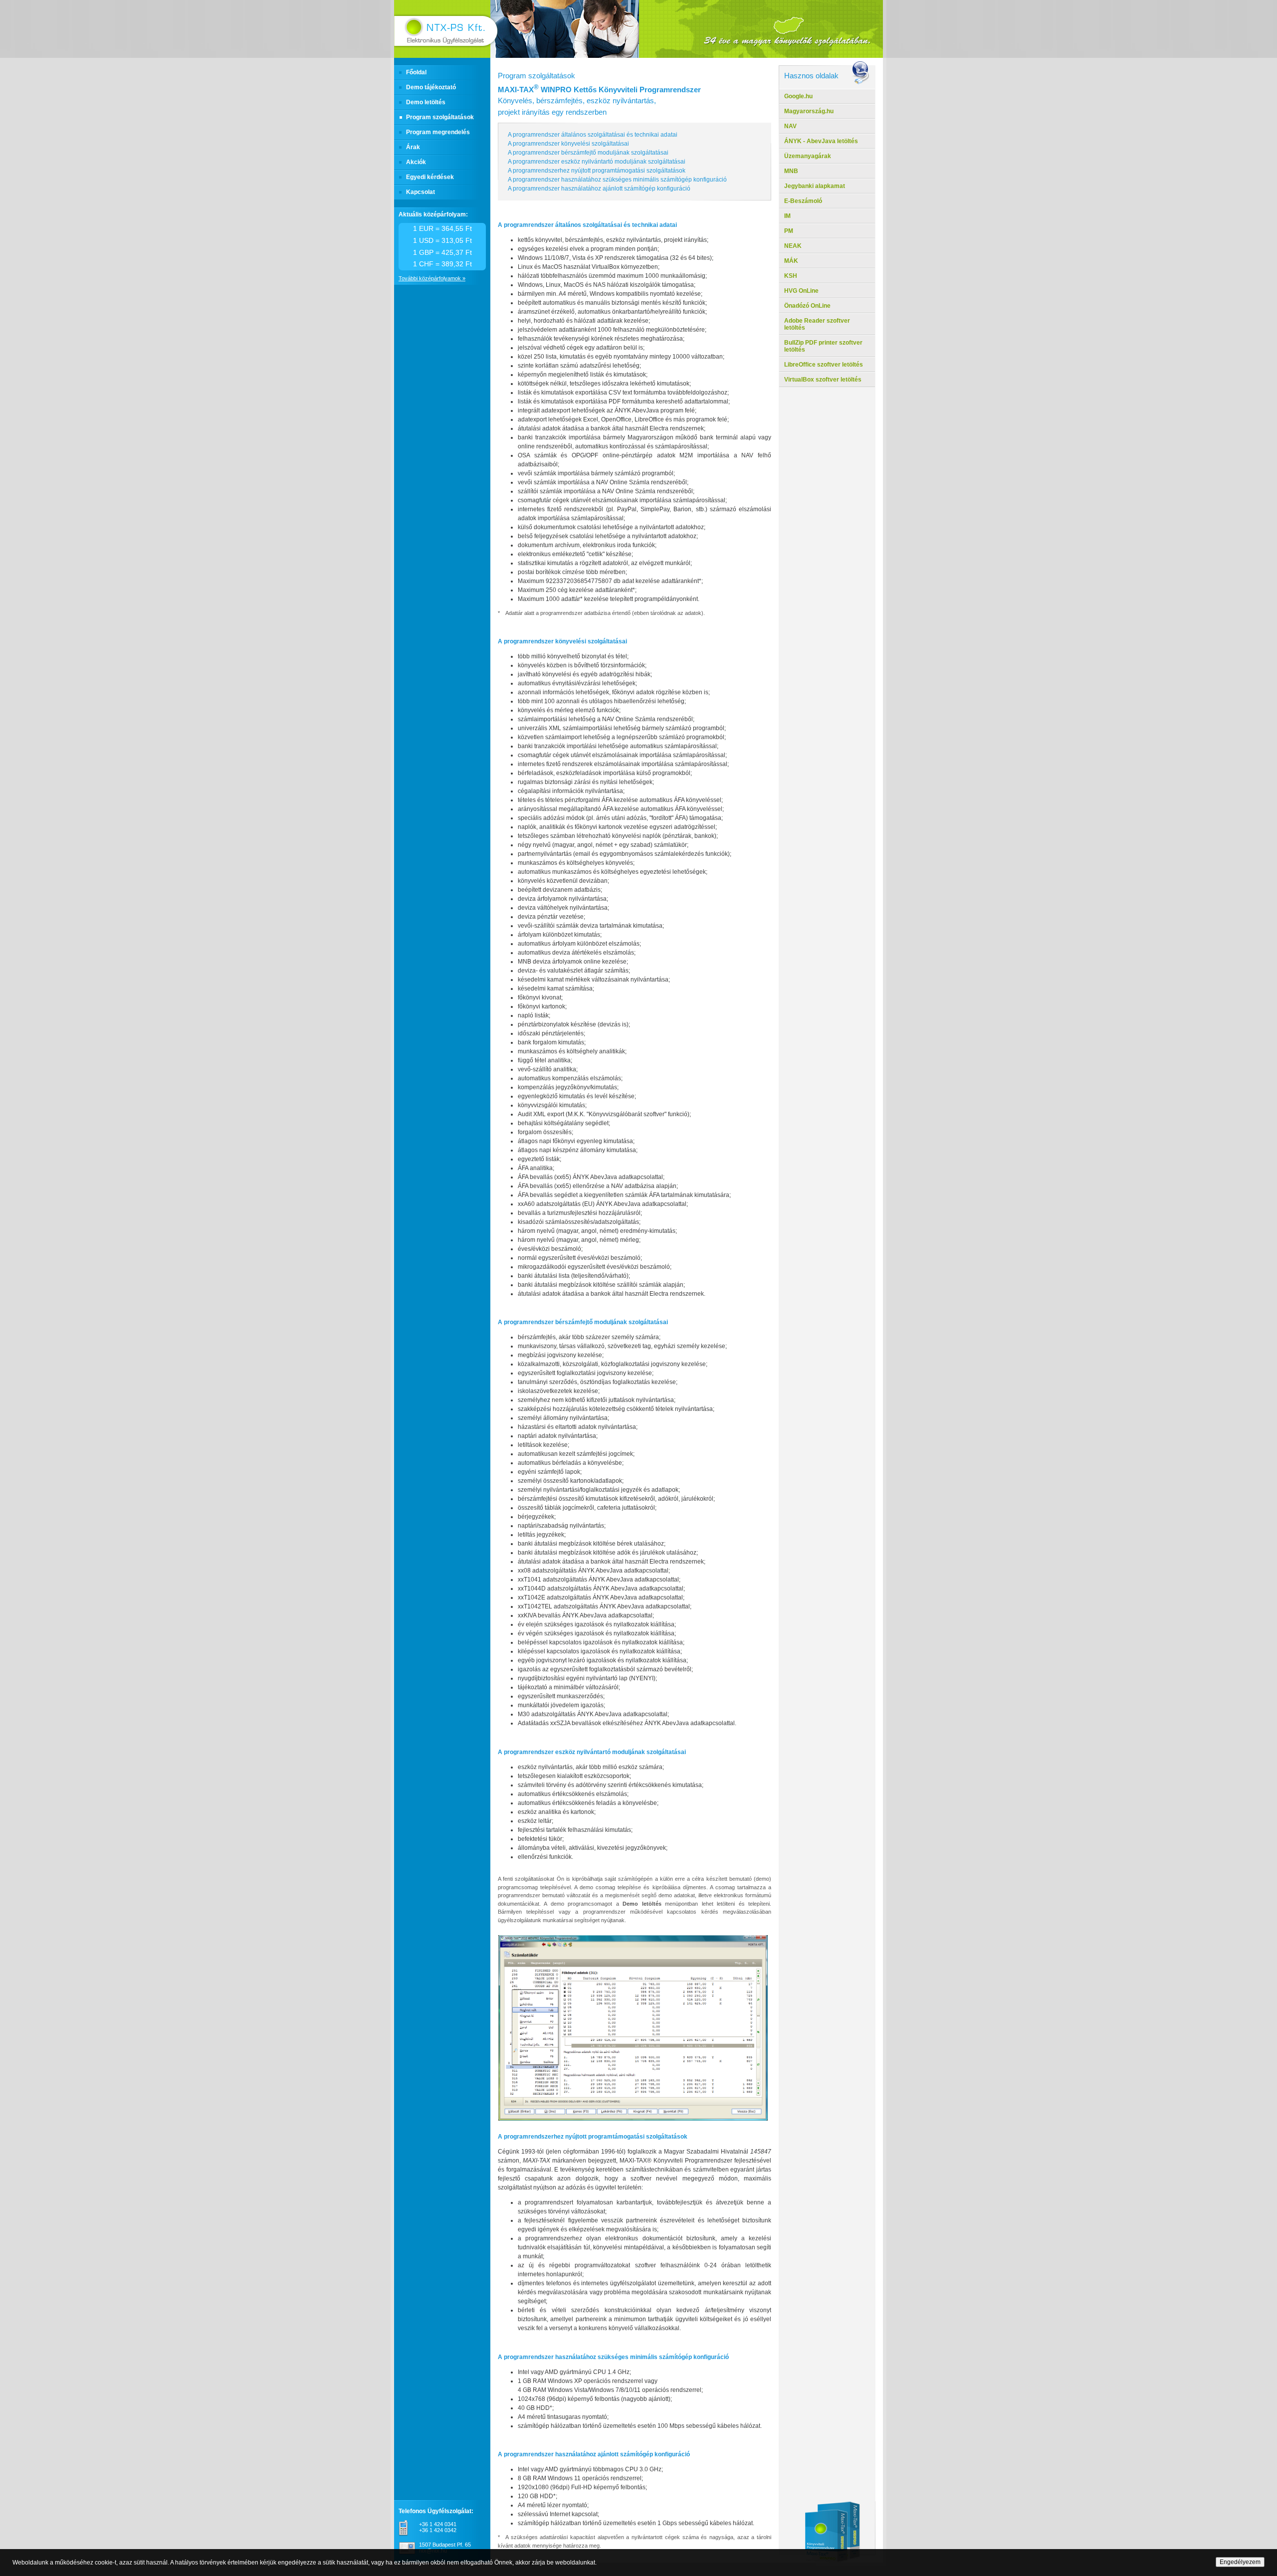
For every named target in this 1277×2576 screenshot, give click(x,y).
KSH (791, 276)
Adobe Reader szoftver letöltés (817, 324)
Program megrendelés (438, 132)
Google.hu (798, 96)
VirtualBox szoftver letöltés (823, 380)
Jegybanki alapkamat (815, 186)
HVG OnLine (801, 291)
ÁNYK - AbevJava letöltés (821, 141)
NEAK (793, 246)
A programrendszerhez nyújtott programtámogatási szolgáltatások (597, 171)
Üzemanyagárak (808, 156)
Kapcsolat (421, 192)
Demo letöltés (426, 102)
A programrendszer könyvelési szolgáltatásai (568, 144)
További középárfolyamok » (432, 278)
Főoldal (416, 72)
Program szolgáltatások (440, 117)
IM (787, 216)
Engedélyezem (1240, 2562)
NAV (790, 126)
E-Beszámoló (803, 201)
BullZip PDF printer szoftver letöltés (823, 346)
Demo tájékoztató (431, 87)
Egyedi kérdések (430, 177)
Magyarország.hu (809, 111)
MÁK (791, 261)
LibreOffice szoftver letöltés (824, 365)
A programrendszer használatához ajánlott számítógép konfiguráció (599, 189)
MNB (791, 171)
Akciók (416, 162)
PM (789, 231)
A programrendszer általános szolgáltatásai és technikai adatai (593, 135)
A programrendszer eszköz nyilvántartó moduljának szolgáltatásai (597, 162)
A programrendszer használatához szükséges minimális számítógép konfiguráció (617, 180)
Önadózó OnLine (807, 306)
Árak (413, 147)
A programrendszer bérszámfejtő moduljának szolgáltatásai (588, 153)
